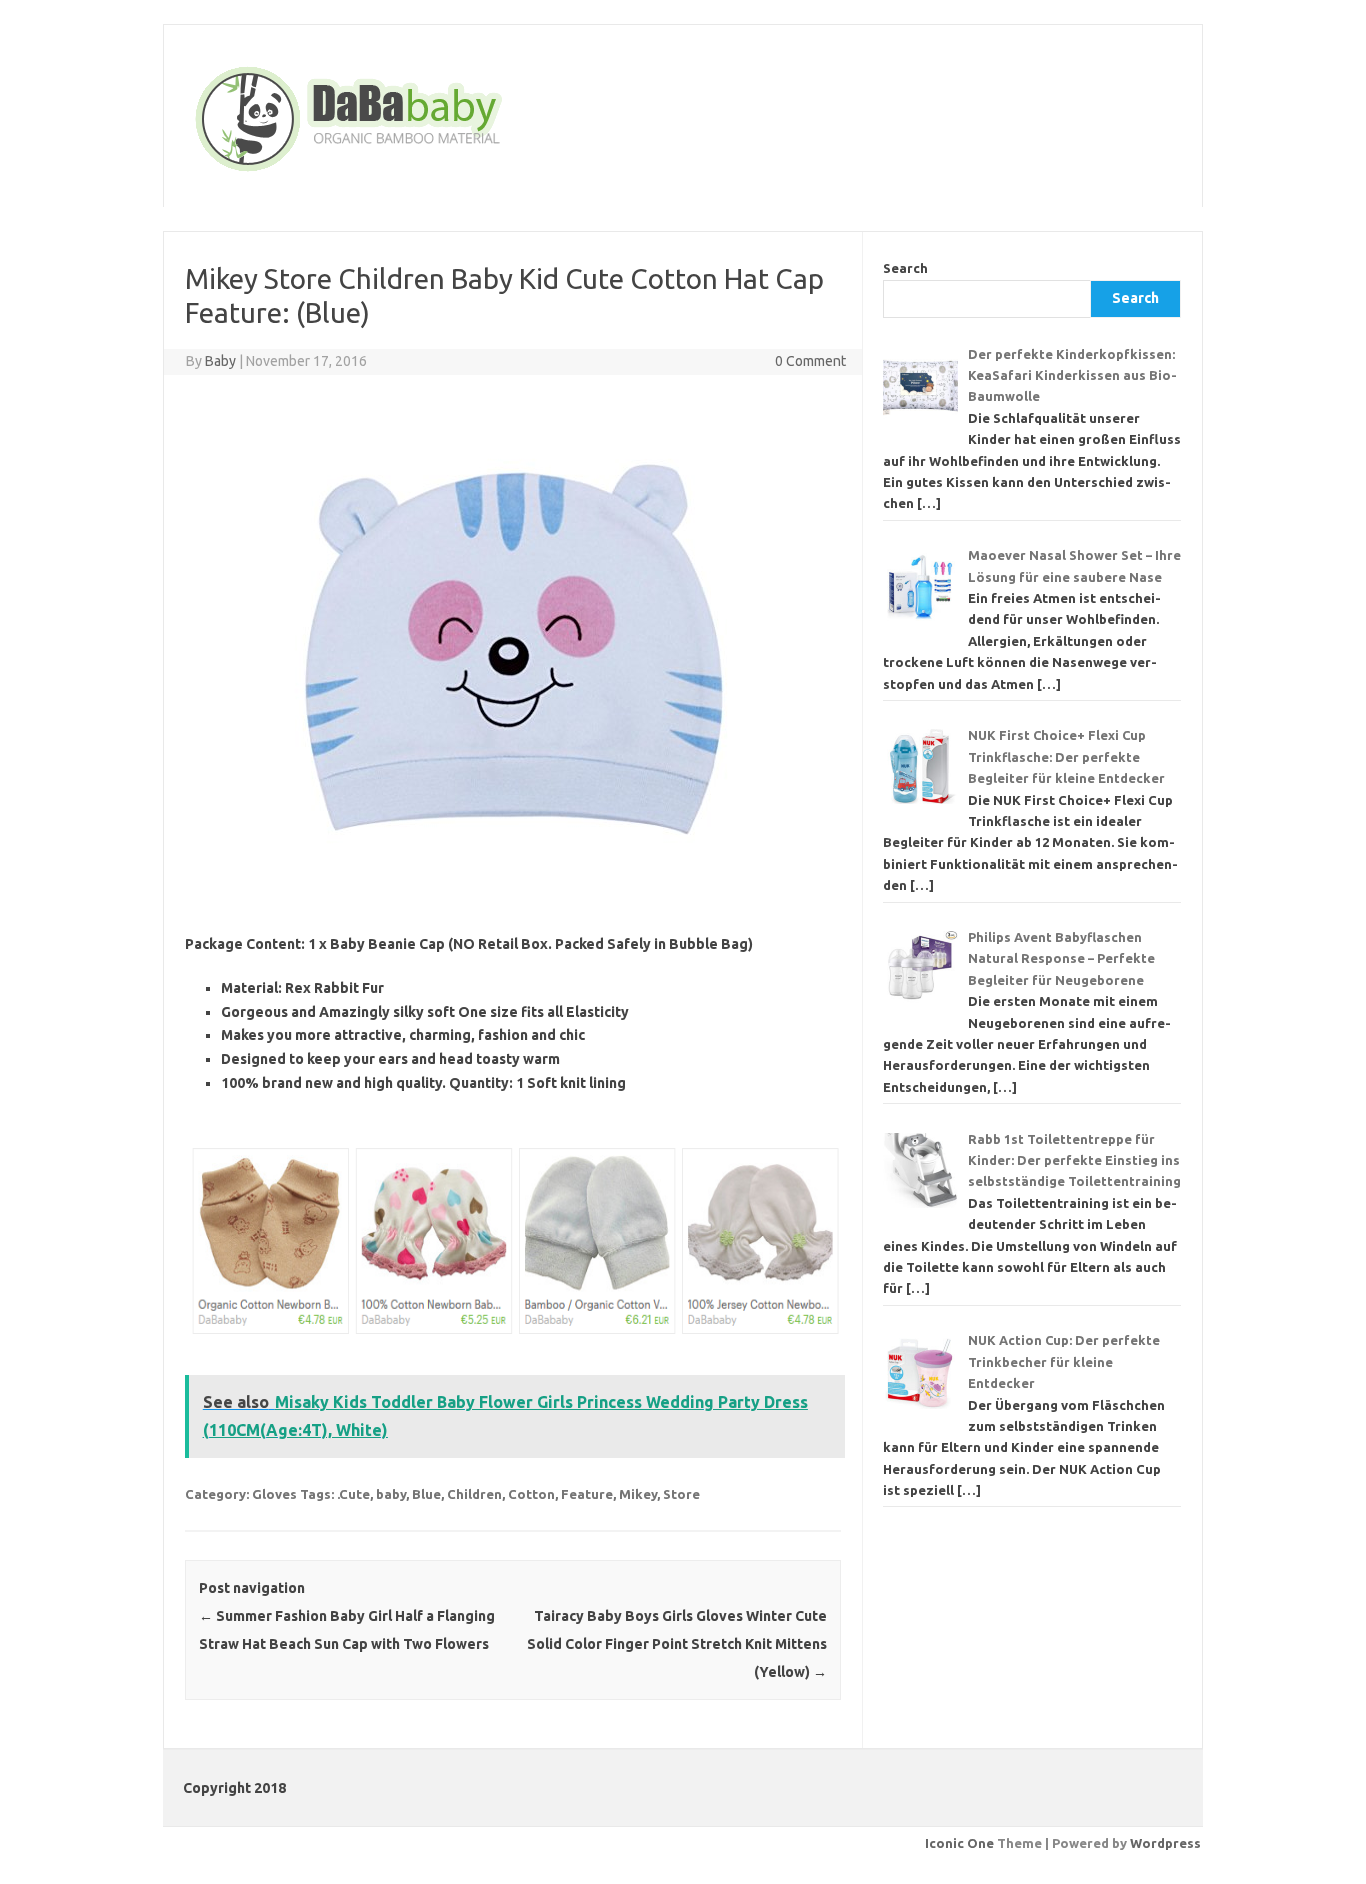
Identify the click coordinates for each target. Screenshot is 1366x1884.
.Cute (353, 1494)
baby (391, 1494)
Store (681, 1494)
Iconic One (959, 1843)
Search (905, 268)
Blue (426, 1494)
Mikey (638, 1494)
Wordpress (1165, 1843)
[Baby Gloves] (425, 173)
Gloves (274, 1494)
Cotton (531, 1494)
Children (474, 1494)
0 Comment (810, 361)
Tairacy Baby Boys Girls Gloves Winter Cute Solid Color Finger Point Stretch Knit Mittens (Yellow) (677, 1644)
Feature (587, 1494)
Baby (220, 361)
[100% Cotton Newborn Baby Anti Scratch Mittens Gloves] (513, 1343)
